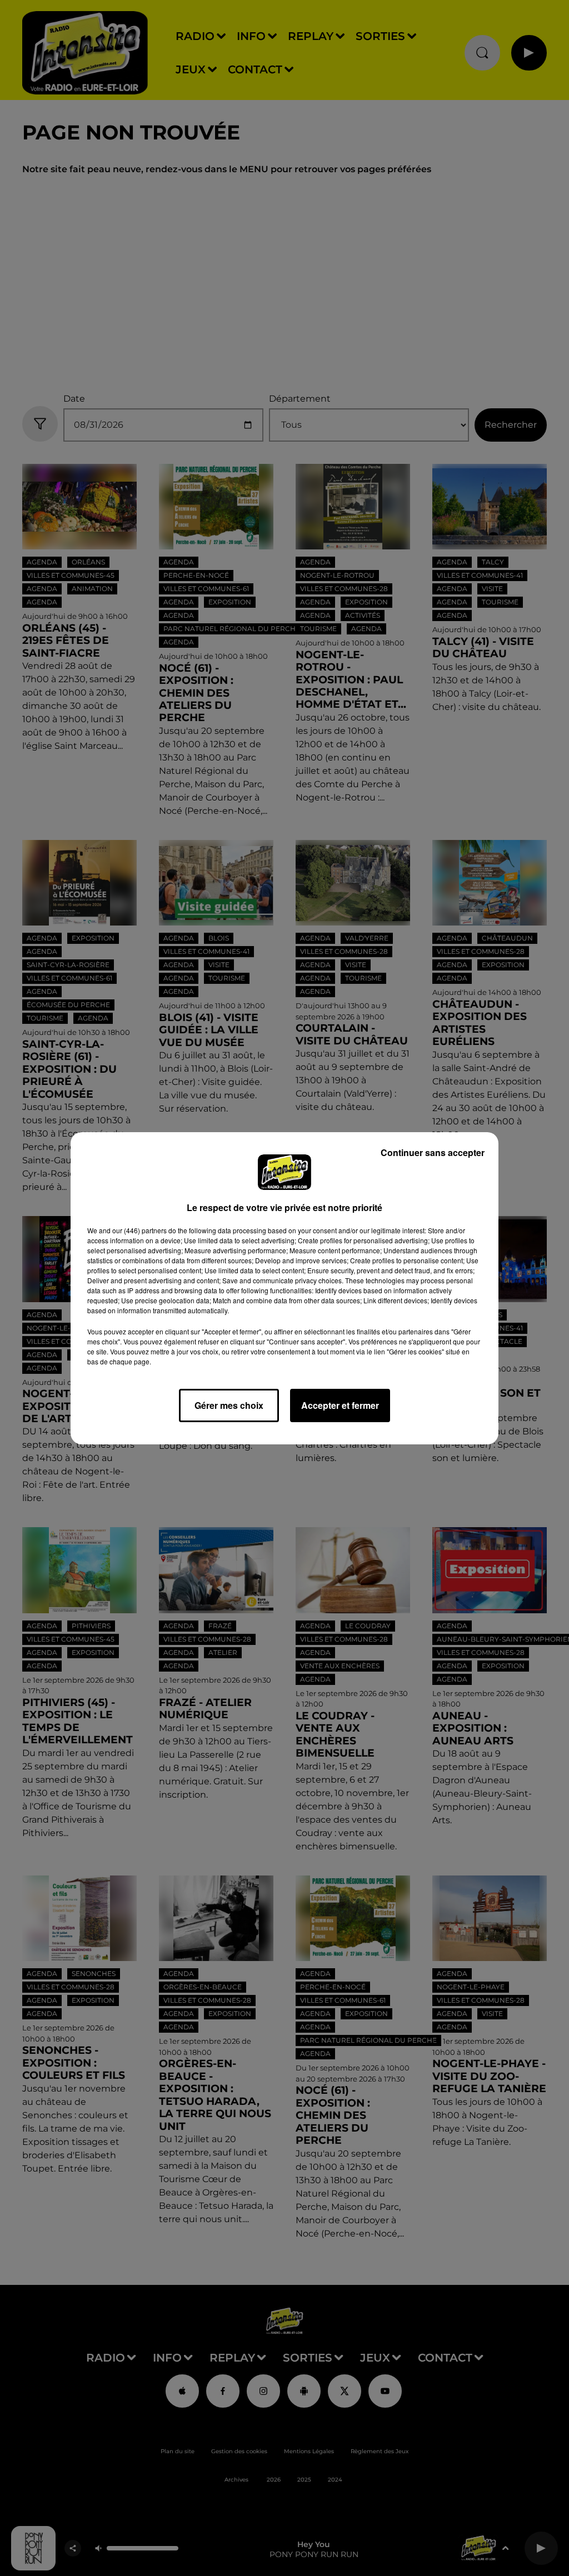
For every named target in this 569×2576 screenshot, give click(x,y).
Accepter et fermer (340, 1405)
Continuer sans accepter (433, 1152)
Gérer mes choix (229, 1405)
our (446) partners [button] (139, 1230)
